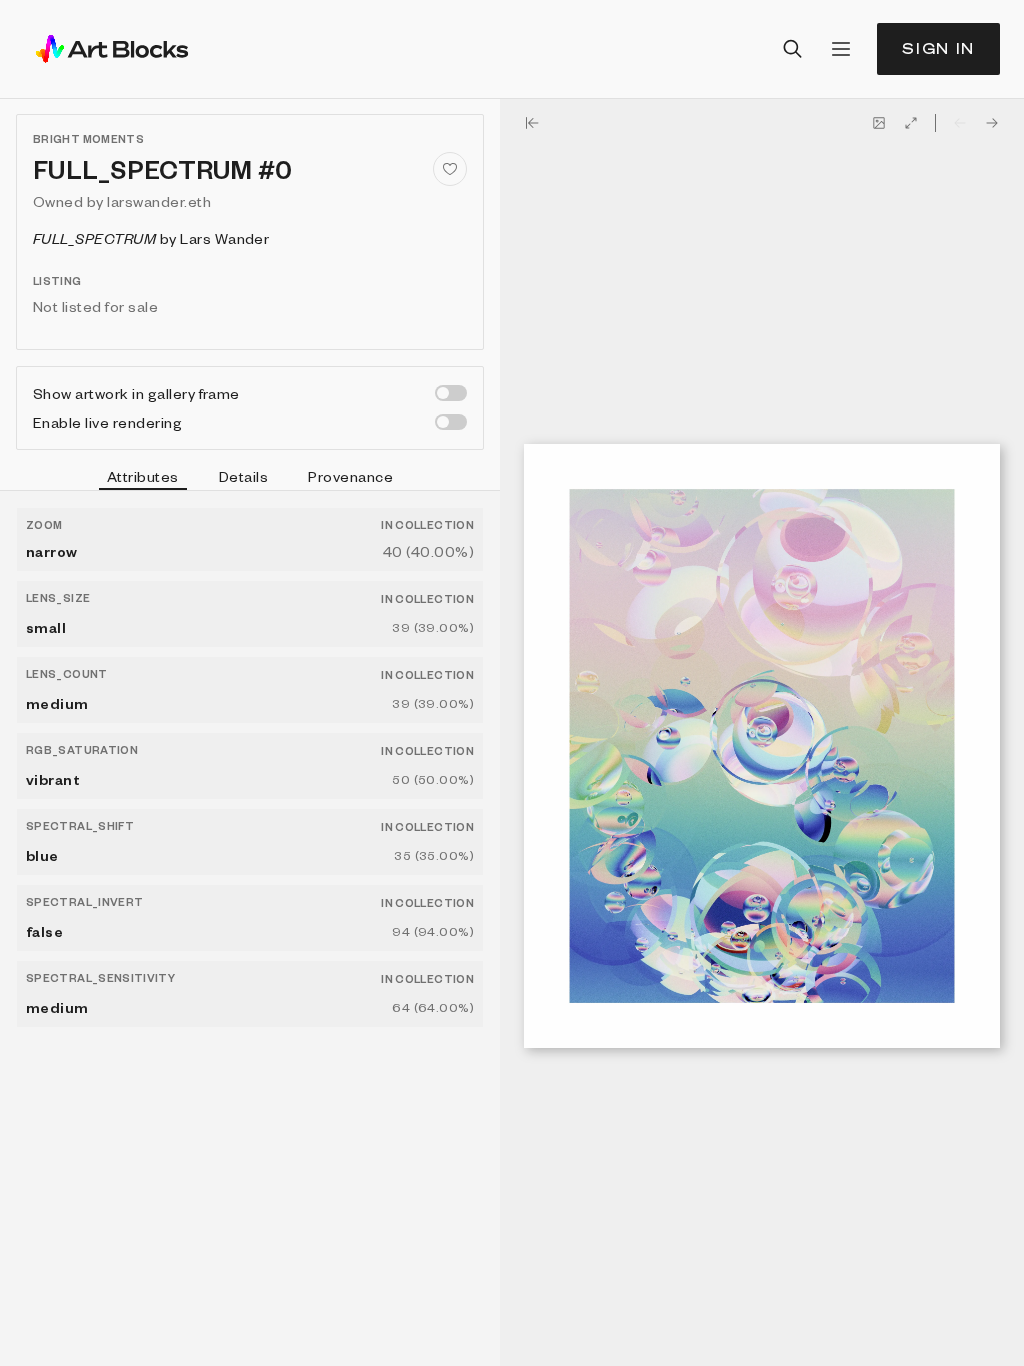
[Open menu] (841, 49)
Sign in (938, 48)
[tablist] (250, 479)
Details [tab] (243, 476)
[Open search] (793, 49)
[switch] (451, 393)
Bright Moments (88, 138)
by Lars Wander (151, 238)
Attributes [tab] (143, 476)
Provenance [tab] (350, 476)
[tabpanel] (250, 928)
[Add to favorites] (450, 169)
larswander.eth (159, 201)
